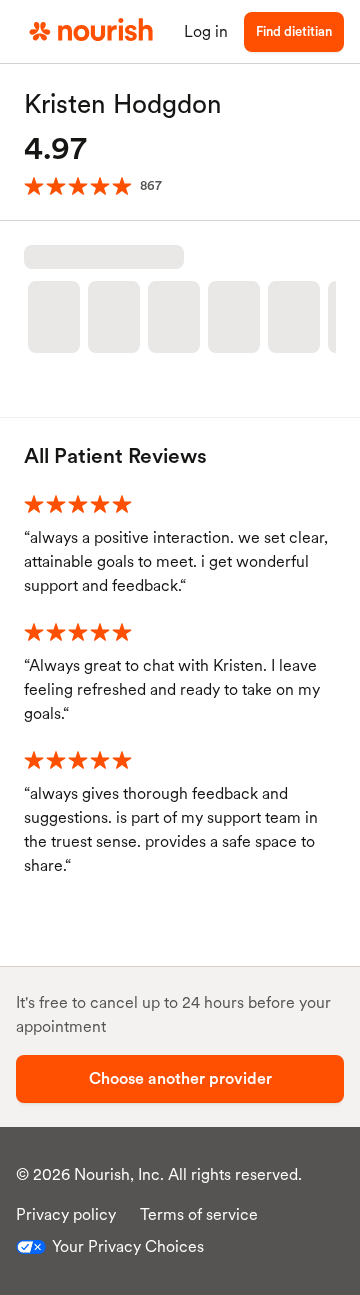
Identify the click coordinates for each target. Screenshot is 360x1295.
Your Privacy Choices (128, 1246)
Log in (206, 31)
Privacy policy (66, 1214)
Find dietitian (294, 31)
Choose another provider (180, 1078)
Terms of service (199, 1214)
